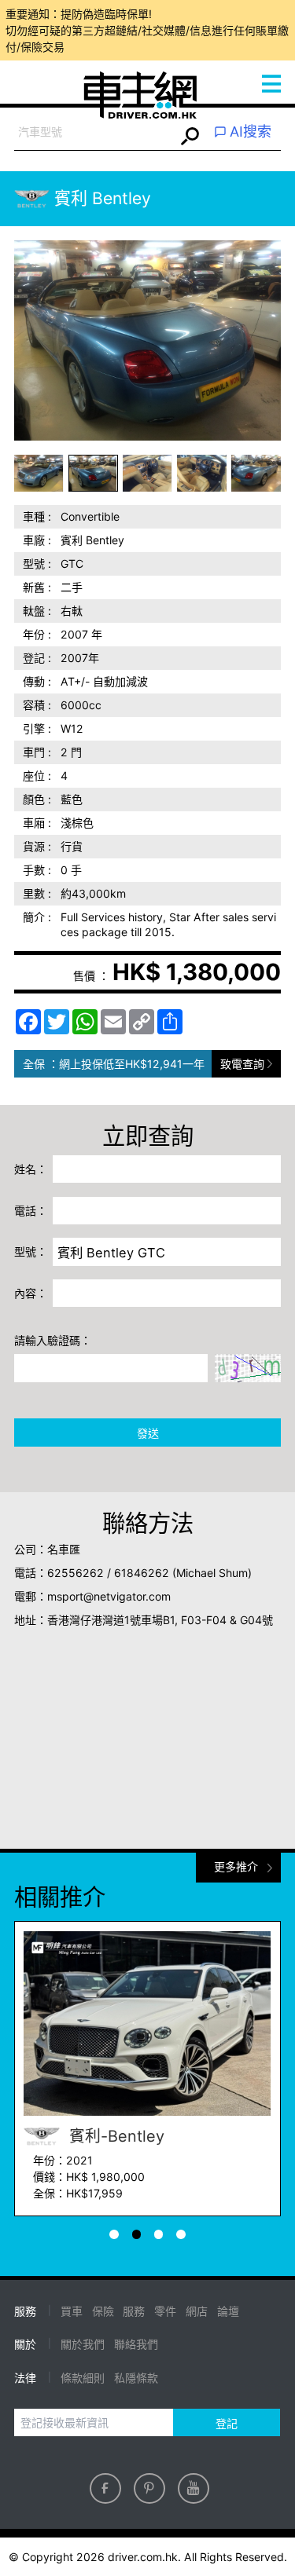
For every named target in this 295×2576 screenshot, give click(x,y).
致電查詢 (242, 1064)
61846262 (142, 1573)
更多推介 (236, 1866)
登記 (227, 2423)
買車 (72, 2311)
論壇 (228, 2311)
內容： (31, 1293)
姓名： (31, 1169)
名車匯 (64, 1549)
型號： (31, 1251)
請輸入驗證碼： (53, 1340)
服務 (134, 2311)
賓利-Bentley (114, 2136)
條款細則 (83, 2378)
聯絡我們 (136, 2344)
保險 (103, 2311)
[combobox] (95, 132)
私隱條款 (136, 2378)
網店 (197, 2311)
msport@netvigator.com (109, 1596)
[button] (39, 473)
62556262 (76, 1573)
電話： (31, 1211)
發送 (148, 1433)
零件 (165, 2311)
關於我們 (83, 2344)
